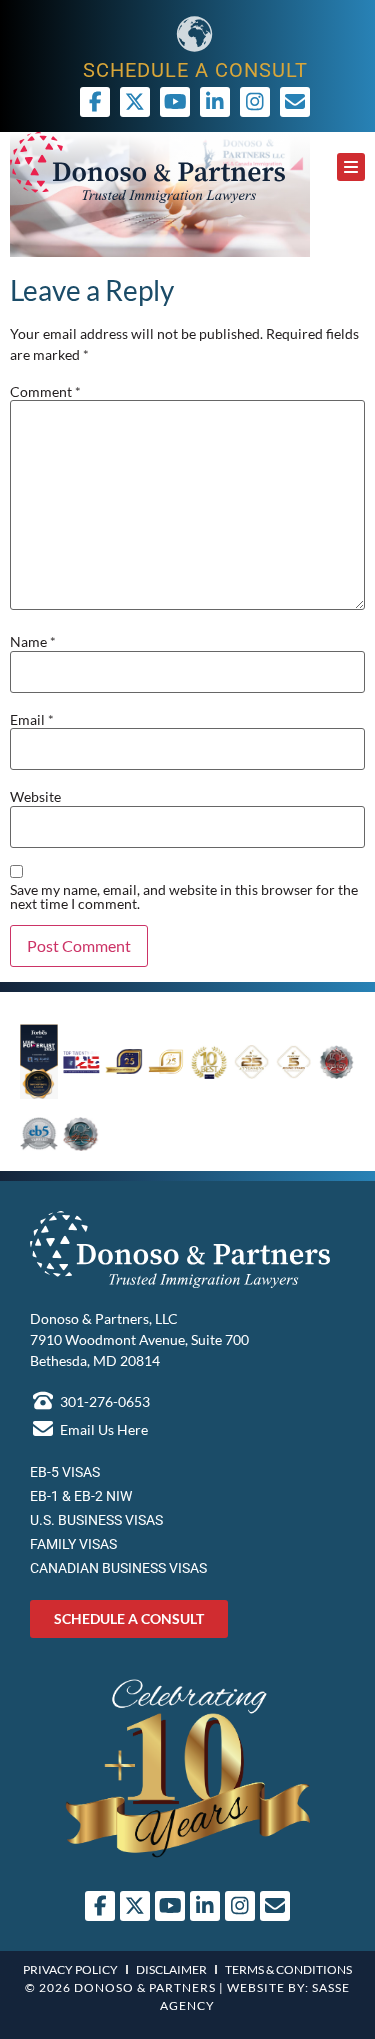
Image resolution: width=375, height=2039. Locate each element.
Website (35, 797)
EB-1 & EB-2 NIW (81, 1496)
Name (33, 642)
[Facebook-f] (95, 102)
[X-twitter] (135, 102)
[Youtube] (175, 102)
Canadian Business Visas (118, 1568)
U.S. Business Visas (96, 1520)
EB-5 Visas (65, 1472)
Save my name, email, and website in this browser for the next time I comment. (184, 897)
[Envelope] (275, 1906)
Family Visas (73, 1544)
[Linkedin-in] (215, 102)
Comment (45, 392)
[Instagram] (255, 102)
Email (32, 720)
